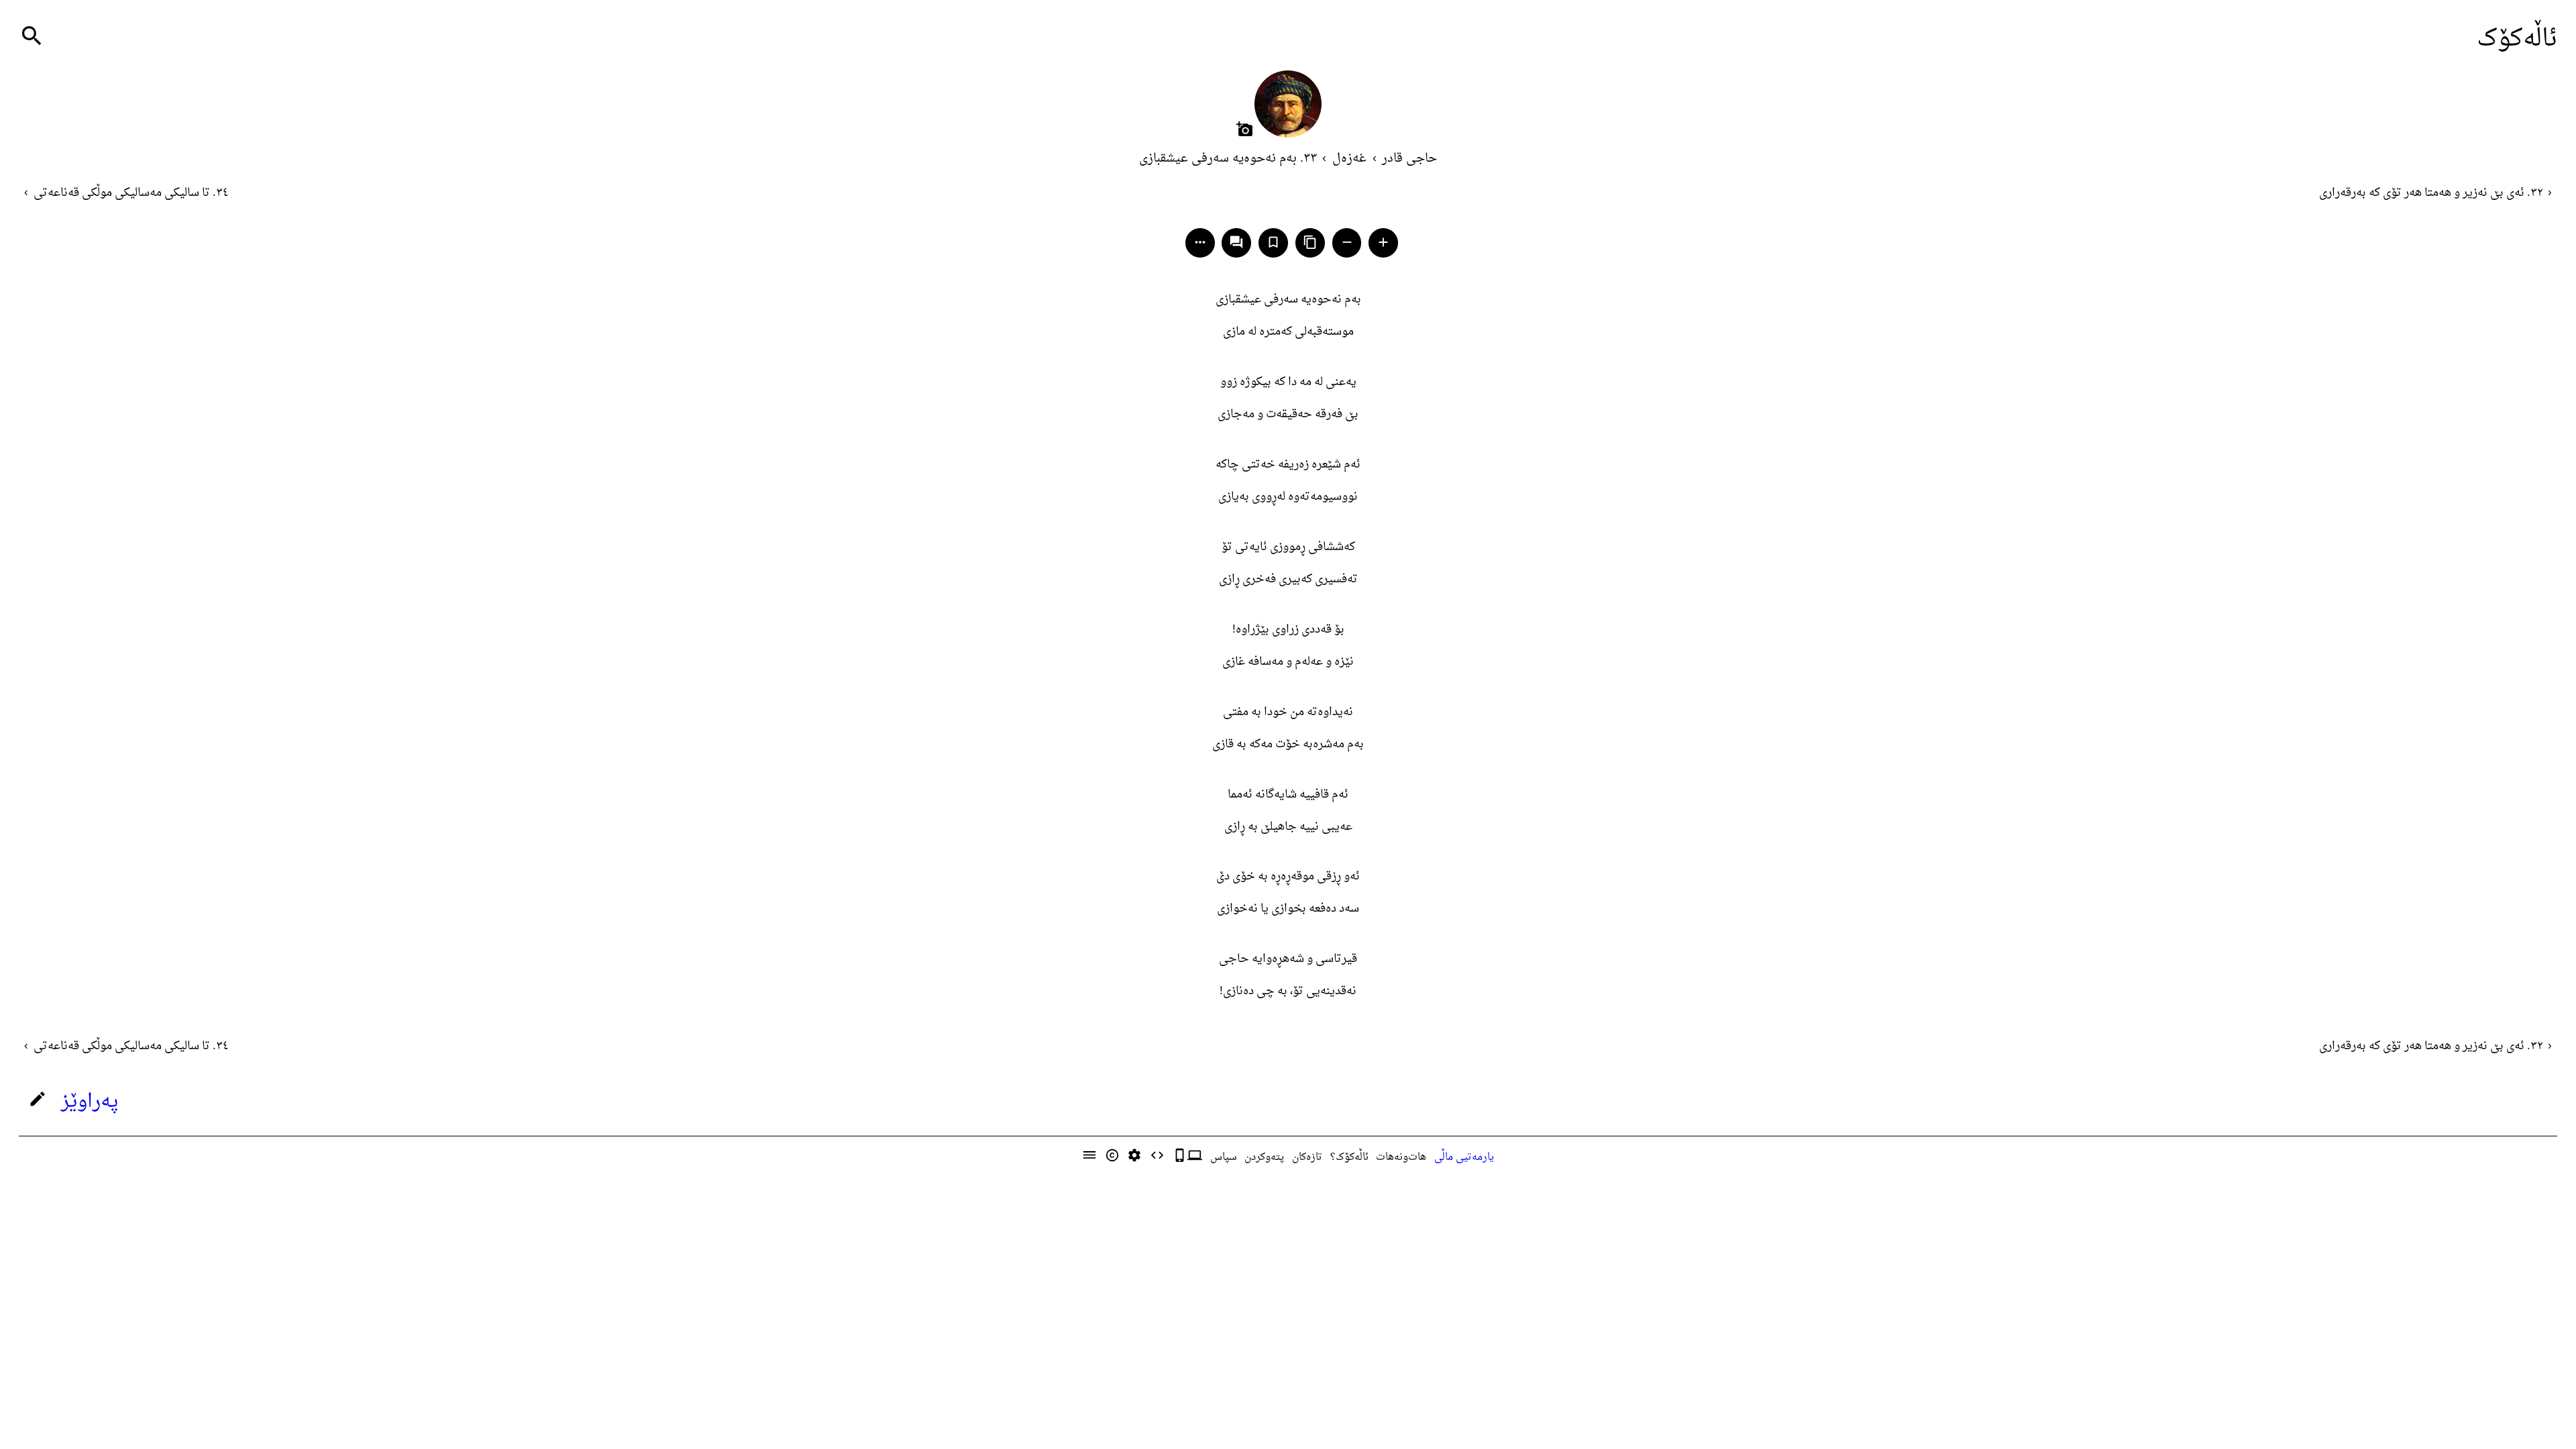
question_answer (1236, 242)
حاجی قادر (1409, 159)
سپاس (1224, 1157)
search (32, 36)
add (1383, 242)
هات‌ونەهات (1401, 1157)
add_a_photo (1245, 129)
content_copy (1310, 242)
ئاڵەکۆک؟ (1349, 1157)
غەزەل (1349, 159)
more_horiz (1200, 242)
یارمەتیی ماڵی (1464, 1157)
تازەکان (1307, 1157)
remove (1347, 242)
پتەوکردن (1264, 1157)
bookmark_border (1273, 242)
